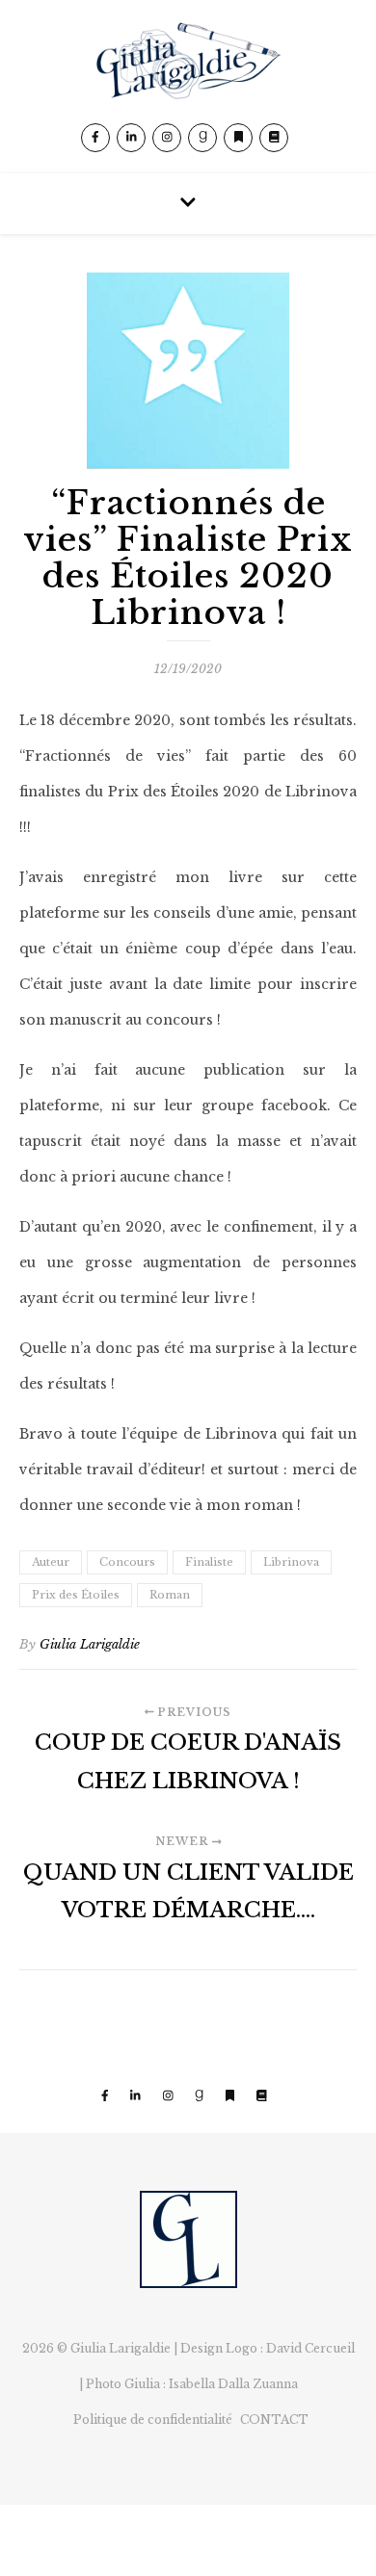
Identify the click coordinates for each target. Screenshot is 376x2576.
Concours (127, 1562)
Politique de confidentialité (153, 2420)
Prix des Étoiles (76, 1595)
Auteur (51, 1562)
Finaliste (209, 1562)
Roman (170, 1595)
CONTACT (274, 2420)
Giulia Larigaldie (90, 1644)
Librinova (291, 1562)
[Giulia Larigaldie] (188, 87)
